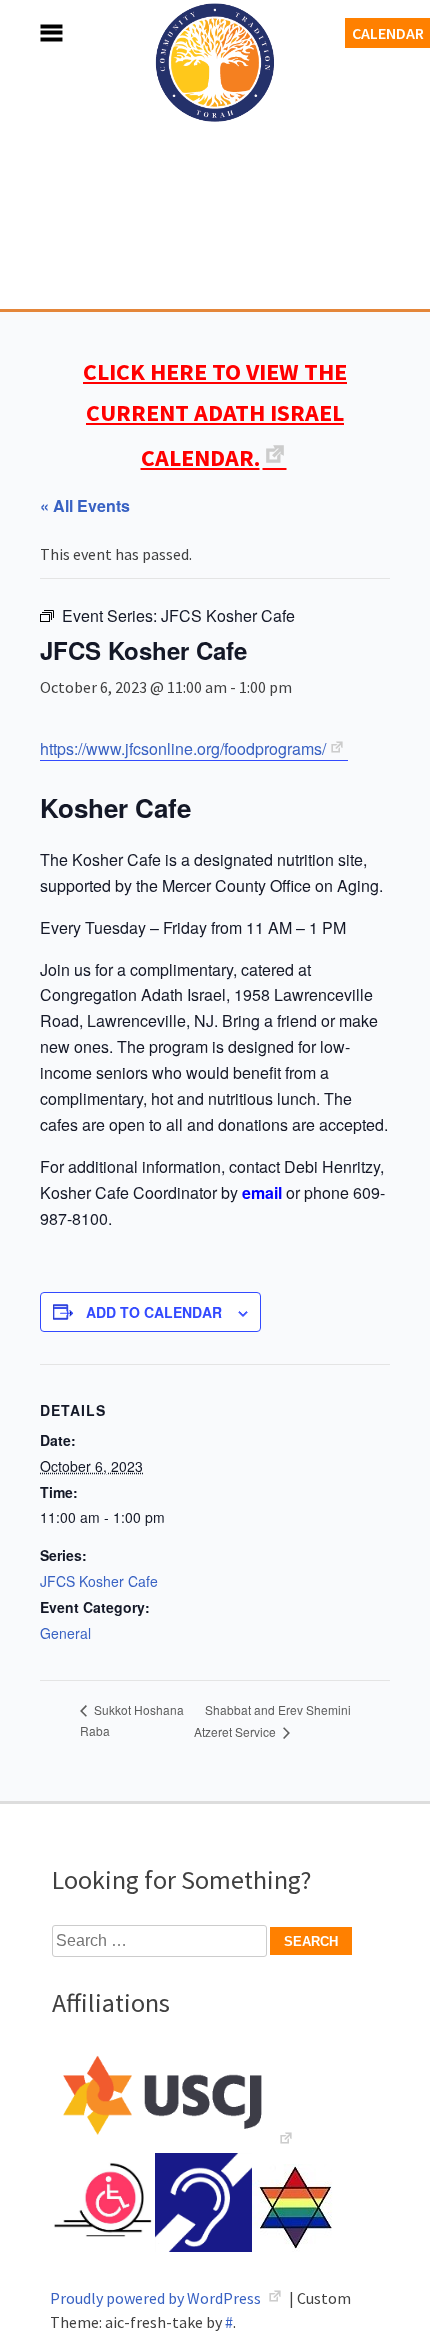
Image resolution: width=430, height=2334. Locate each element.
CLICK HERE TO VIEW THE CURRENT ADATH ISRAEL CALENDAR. (215, 414)
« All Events (85, 505)
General (65, 1633)
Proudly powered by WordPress (157, 2298)
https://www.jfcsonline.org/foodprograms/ (183, 748)
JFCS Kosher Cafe (99, 1581)
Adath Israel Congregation (215, 172)
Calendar (388, 33)
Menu (30, 32)
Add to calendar (154, 1312)
